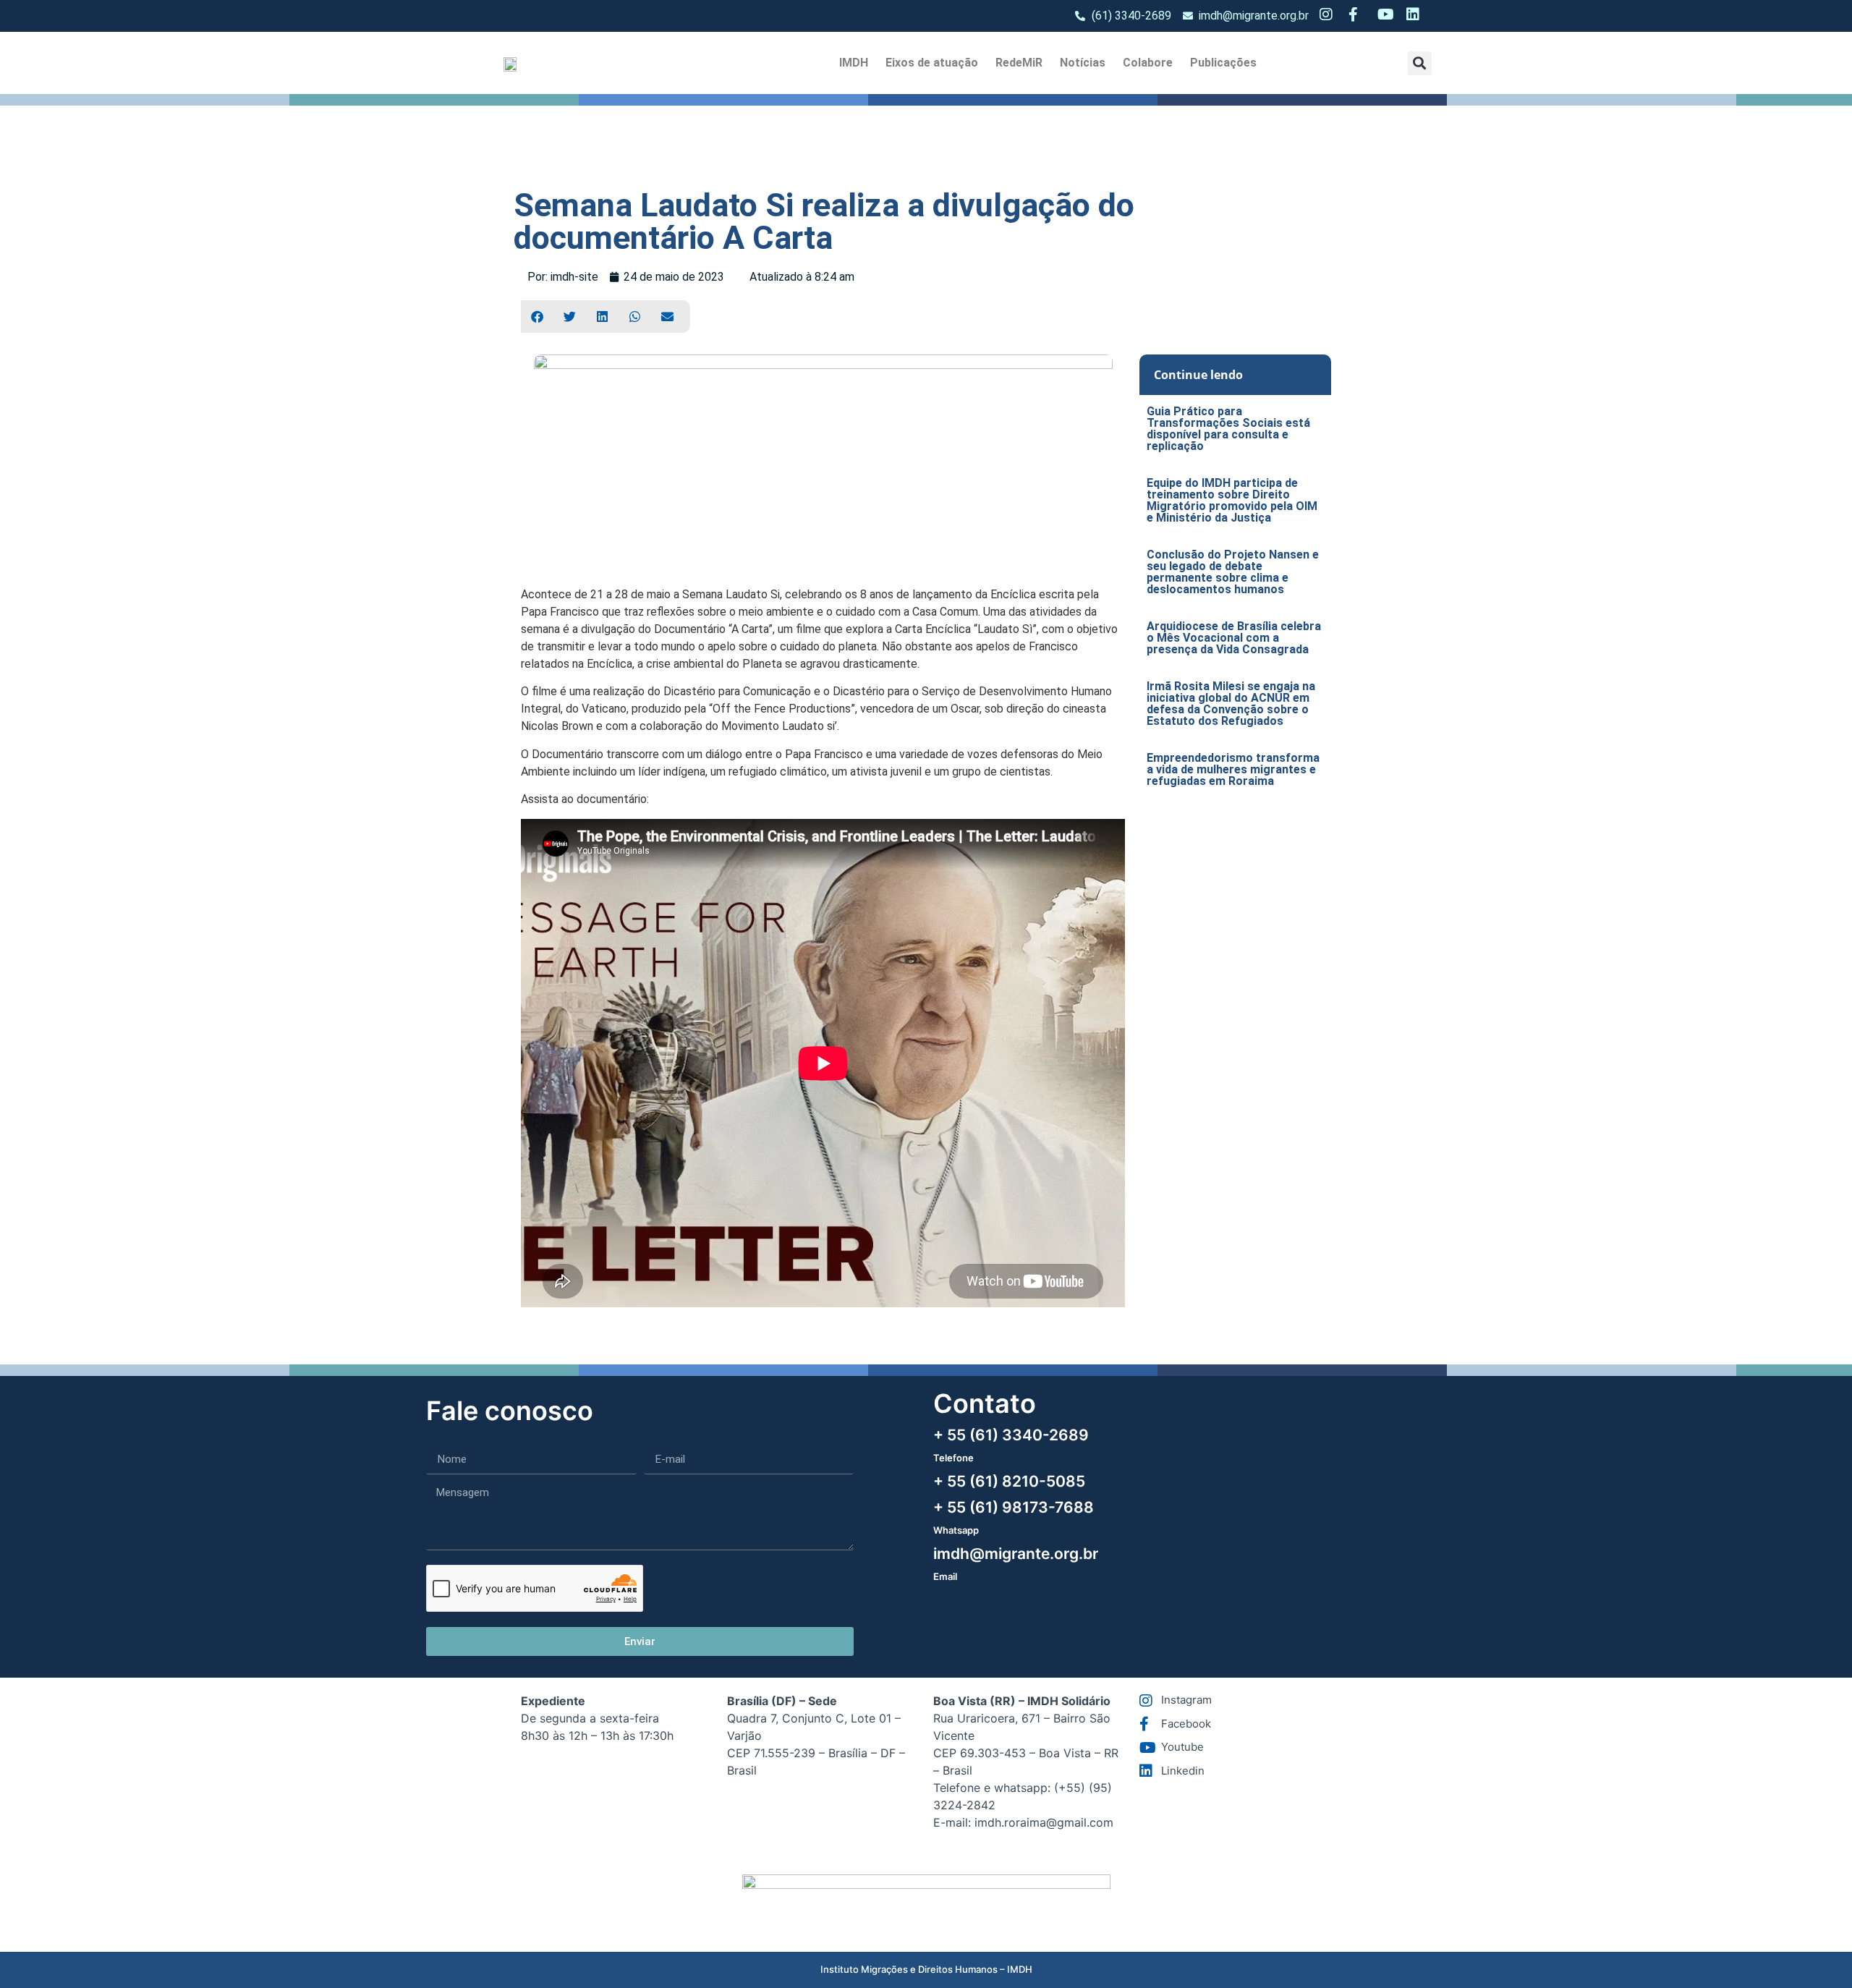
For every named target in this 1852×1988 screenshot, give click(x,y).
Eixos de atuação (932, 63)
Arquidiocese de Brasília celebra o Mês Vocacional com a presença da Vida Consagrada (1234, 638)
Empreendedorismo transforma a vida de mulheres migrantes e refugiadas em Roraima (1233, 769)
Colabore (1148, 63)
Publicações (1223, 63)
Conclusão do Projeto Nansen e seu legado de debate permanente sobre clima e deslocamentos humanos (1233, 572)
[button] (1420, 63)
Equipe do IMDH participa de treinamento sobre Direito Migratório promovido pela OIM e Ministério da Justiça (1232, 500)
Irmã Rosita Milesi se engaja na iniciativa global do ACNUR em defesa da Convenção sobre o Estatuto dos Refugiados (1231, 704)
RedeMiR (1019, 63)
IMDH (854, 63)
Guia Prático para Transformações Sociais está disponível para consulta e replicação (1228, 429)
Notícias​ (1083, 63)
